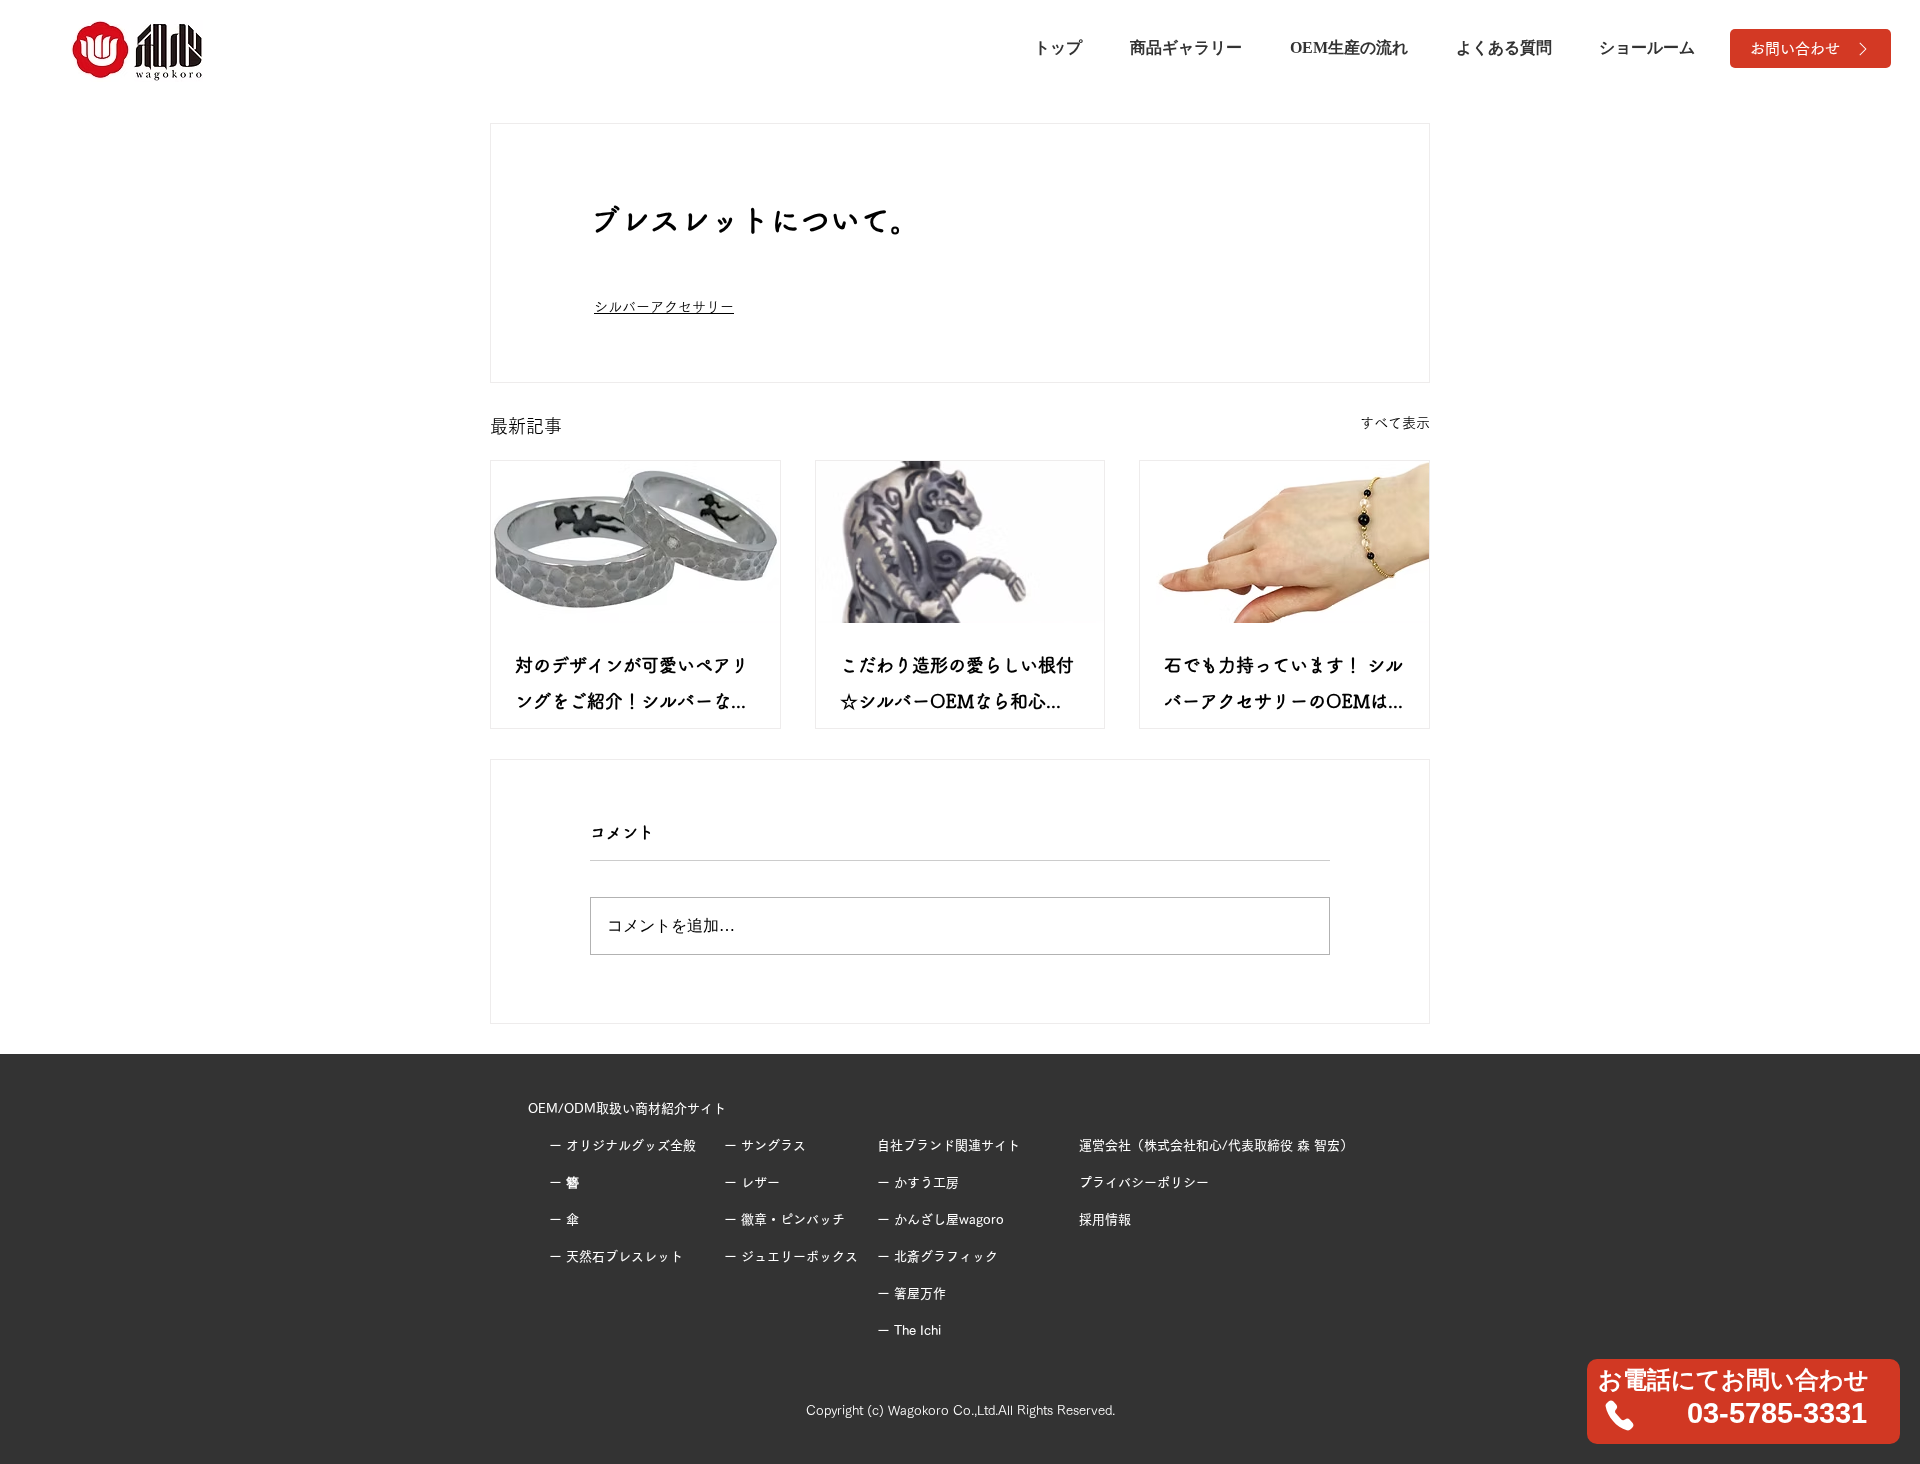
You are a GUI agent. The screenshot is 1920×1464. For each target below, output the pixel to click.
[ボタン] (1744, 1401)
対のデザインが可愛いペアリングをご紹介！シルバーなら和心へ (632, 687)
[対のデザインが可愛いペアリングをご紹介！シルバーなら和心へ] (635, 542)
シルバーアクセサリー (664, 307)
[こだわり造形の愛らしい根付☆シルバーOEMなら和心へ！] (960, 542)
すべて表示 (1395, 423)
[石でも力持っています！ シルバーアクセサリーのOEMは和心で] (1284, 542)
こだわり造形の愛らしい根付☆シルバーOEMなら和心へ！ (957, 687)
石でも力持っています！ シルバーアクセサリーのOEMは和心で (1283, 687)
